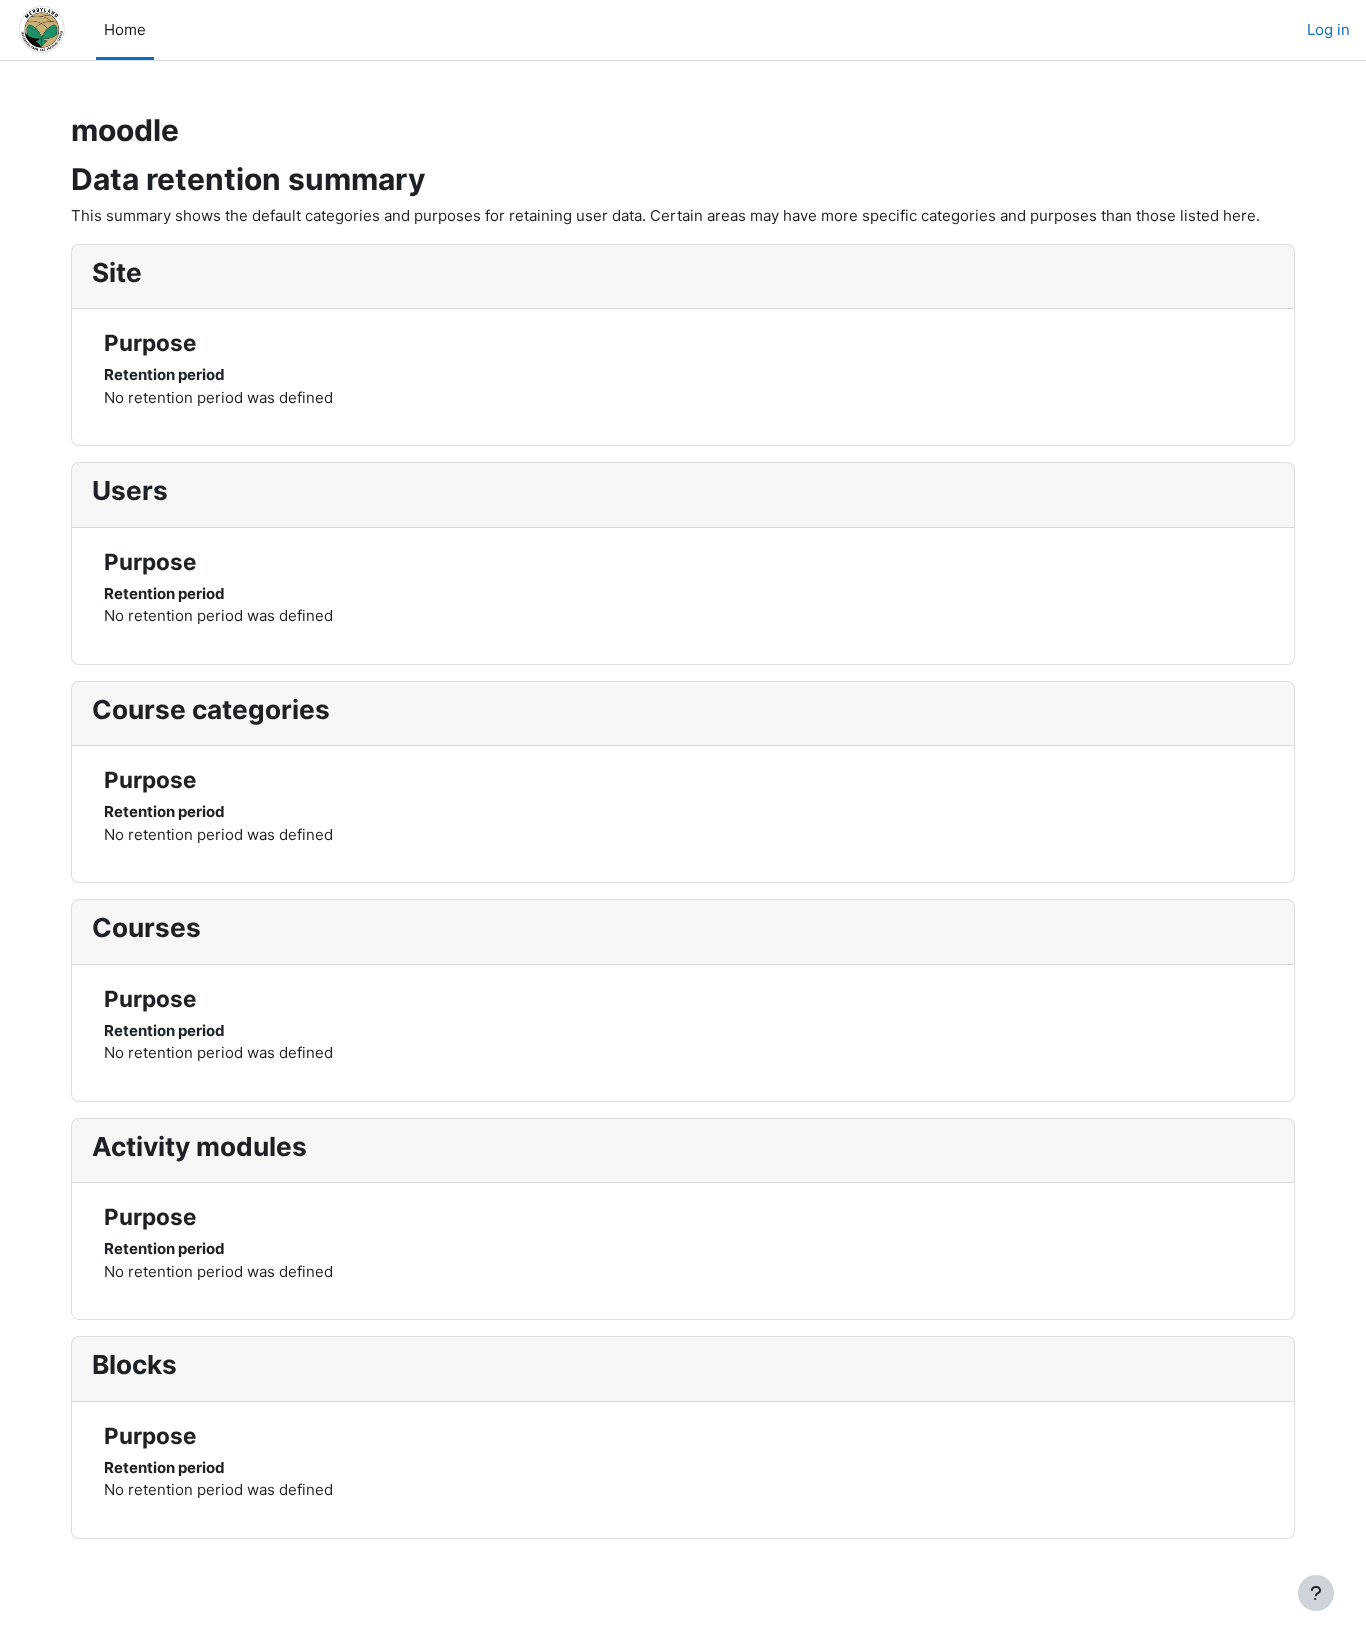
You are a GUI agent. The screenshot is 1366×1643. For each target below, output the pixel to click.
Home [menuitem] (125, 29)
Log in (1328, 29)
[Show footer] (1316, 1593)
